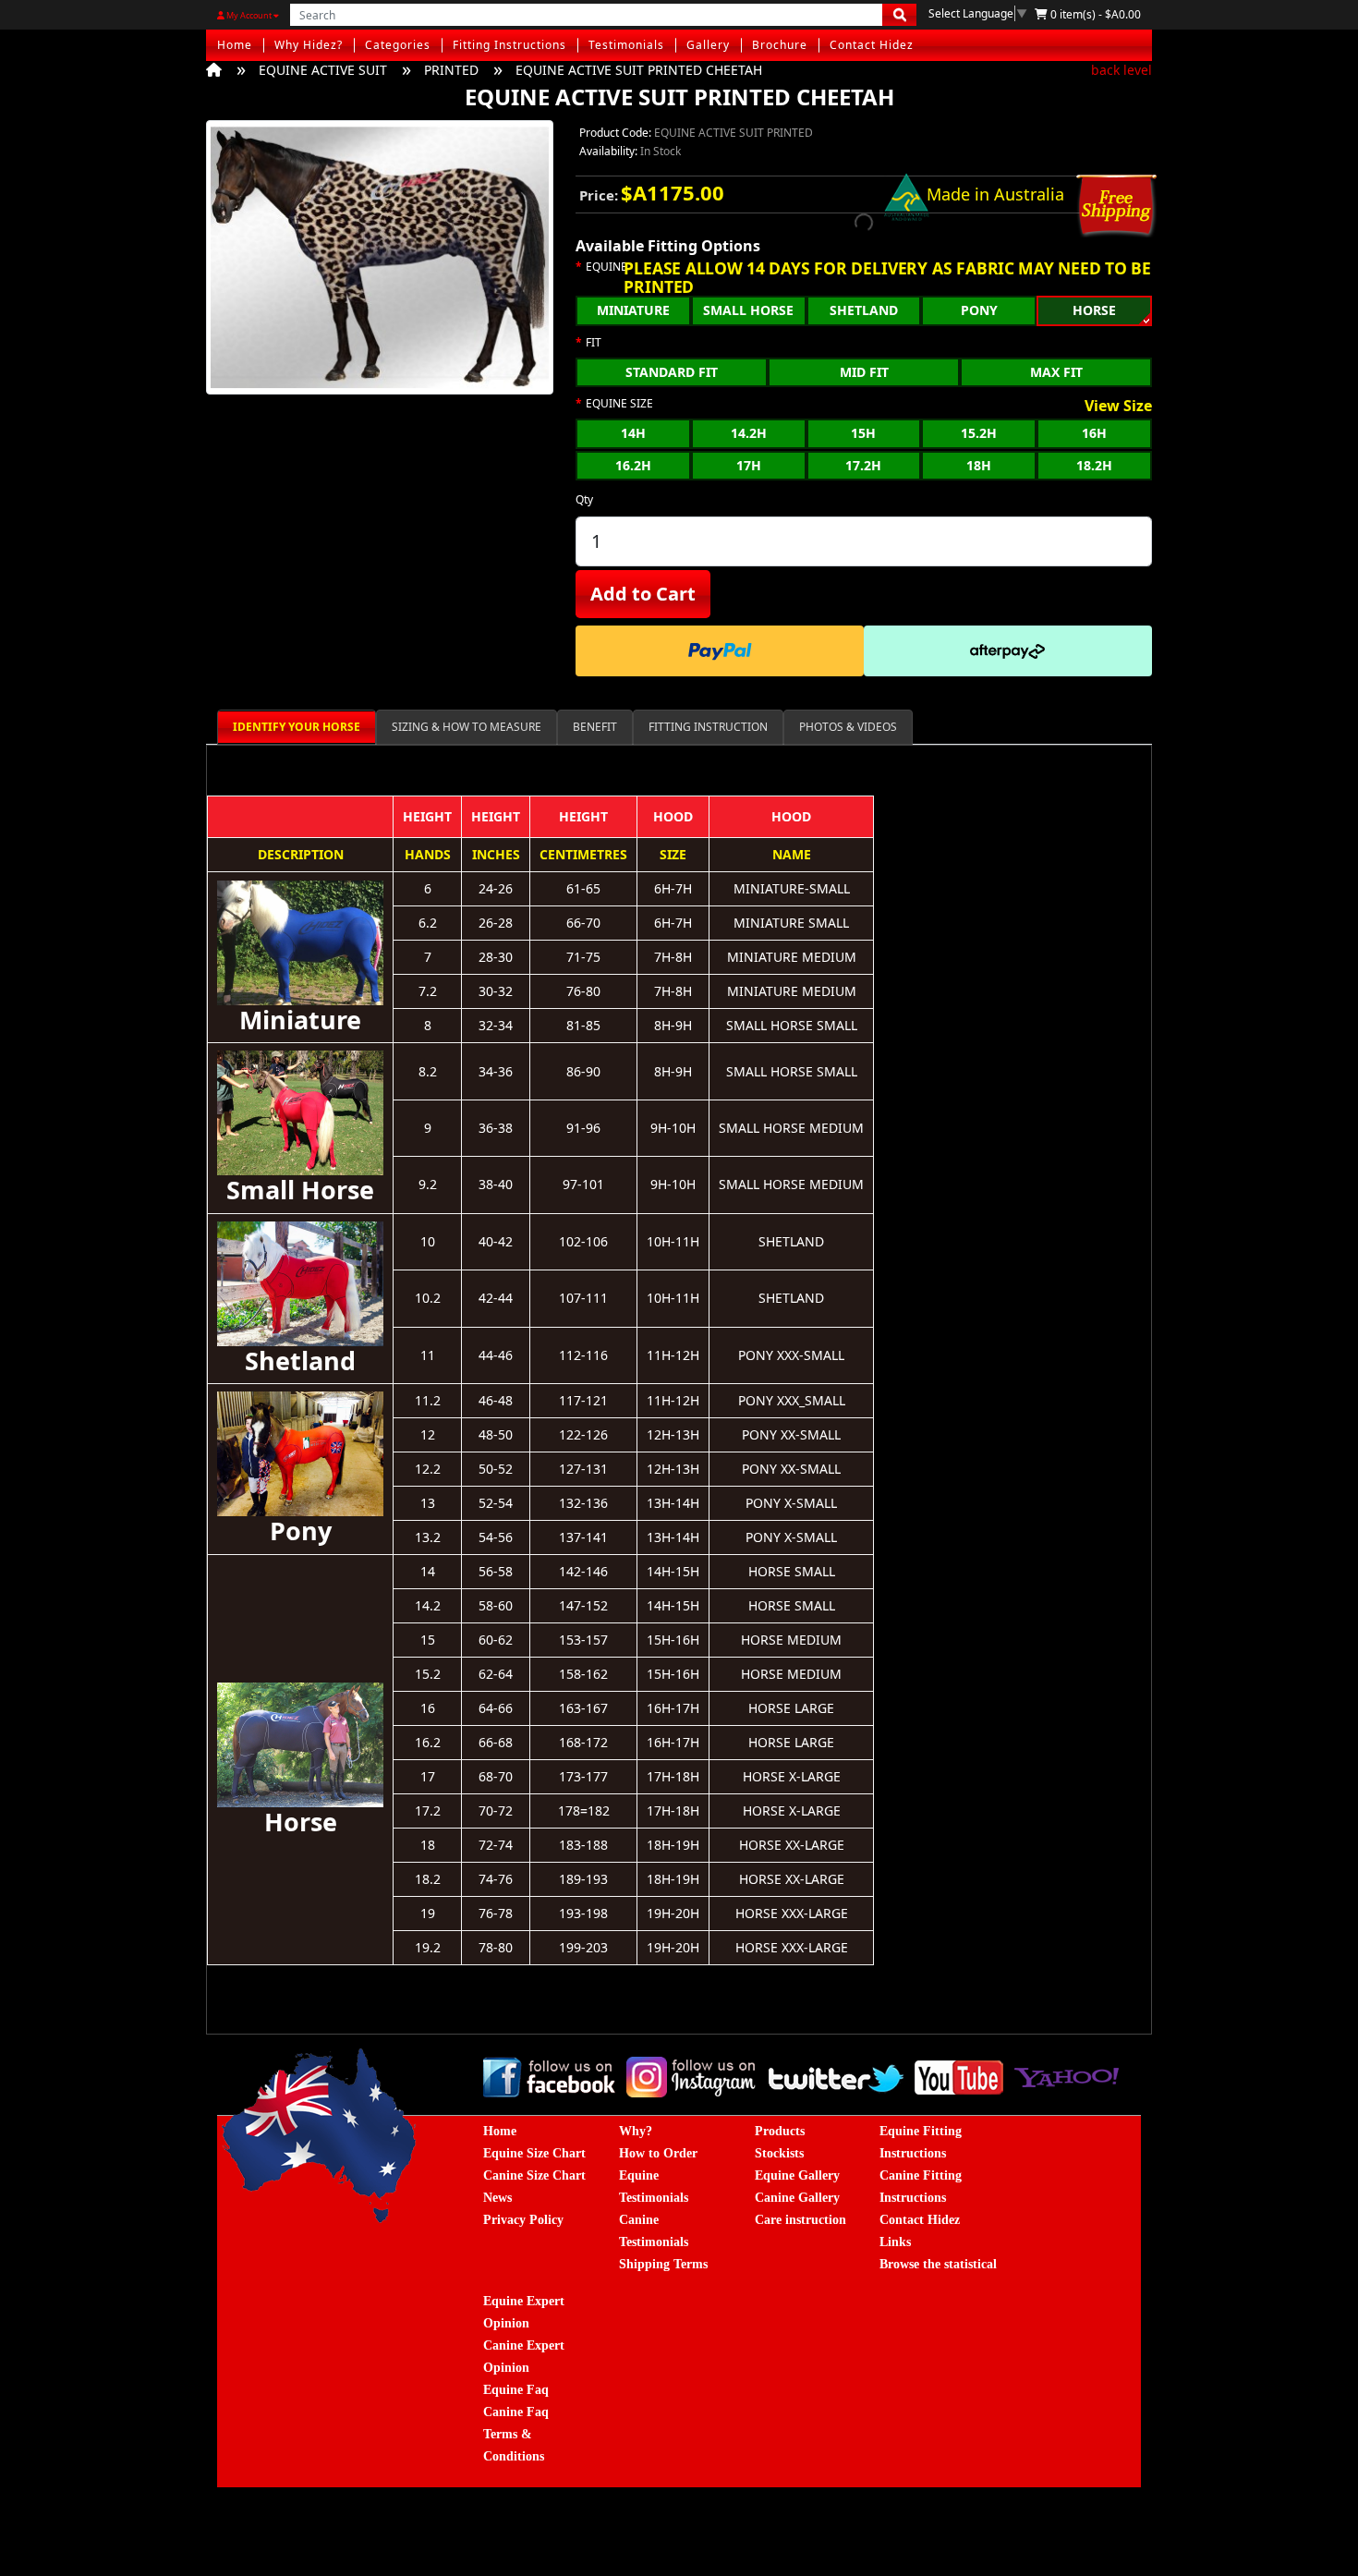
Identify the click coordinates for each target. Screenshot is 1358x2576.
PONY (979, 310)
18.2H (1094, 465)
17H (749, 465)
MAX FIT (1056, 372)
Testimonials (626, 45)
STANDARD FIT (672, 372)
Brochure (780, 45)
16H (1094, 433)
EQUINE (606, 267)
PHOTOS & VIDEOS (848, 727)
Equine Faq (516, 2390)
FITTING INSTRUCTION (708, 727)
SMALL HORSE (748, 310)
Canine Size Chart (534, 2175)
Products (780, 2131)
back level (1122, 70)
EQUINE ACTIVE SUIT (323, 70)
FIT (594, 343)
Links (895, 2242)
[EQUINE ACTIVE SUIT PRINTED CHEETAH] (380, 263)
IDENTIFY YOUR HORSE (297, 727)
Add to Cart (643, 594)
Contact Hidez (872, 45)
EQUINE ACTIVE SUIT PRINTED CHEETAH (639, 70)
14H (633, 433)
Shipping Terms (663, 2264)
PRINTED (451, 70)
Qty (584, 499)
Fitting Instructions (509, 45)
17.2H (863, 465)
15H (863, 433)
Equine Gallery (797, 2175)
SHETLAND (864, 310)
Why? (636, 2131)
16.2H (633, 465)
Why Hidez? (309, 45)
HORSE (1094, 310)
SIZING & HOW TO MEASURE (467, 727)
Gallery (708, 45)
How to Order (658, 2153)
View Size (1118, 407)
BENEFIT (595, 727)
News (497, 2198)
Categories (398, 45)
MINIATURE (633, 310)
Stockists (779, 2153)
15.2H (979, 433)
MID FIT (864, 372)
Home (235, 45)
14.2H (749, 433)
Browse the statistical (938, 2264)
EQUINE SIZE (619, 404)
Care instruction (800, 2220)
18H (979, 465)
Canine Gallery (797, 2198)
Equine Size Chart (534, 2153)
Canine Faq (516, 2412)
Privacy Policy (523, 2220)
